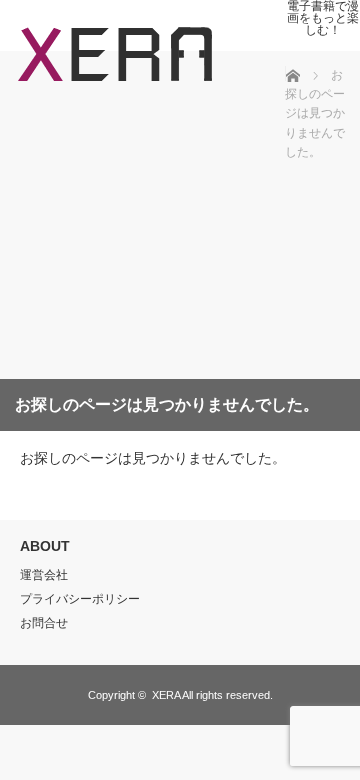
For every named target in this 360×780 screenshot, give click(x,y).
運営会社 (44, 575)
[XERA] (115, 85)
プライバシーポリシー (80, 599)
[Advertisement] (150, 229)
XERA (166, 695)
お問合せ (44, 623)
